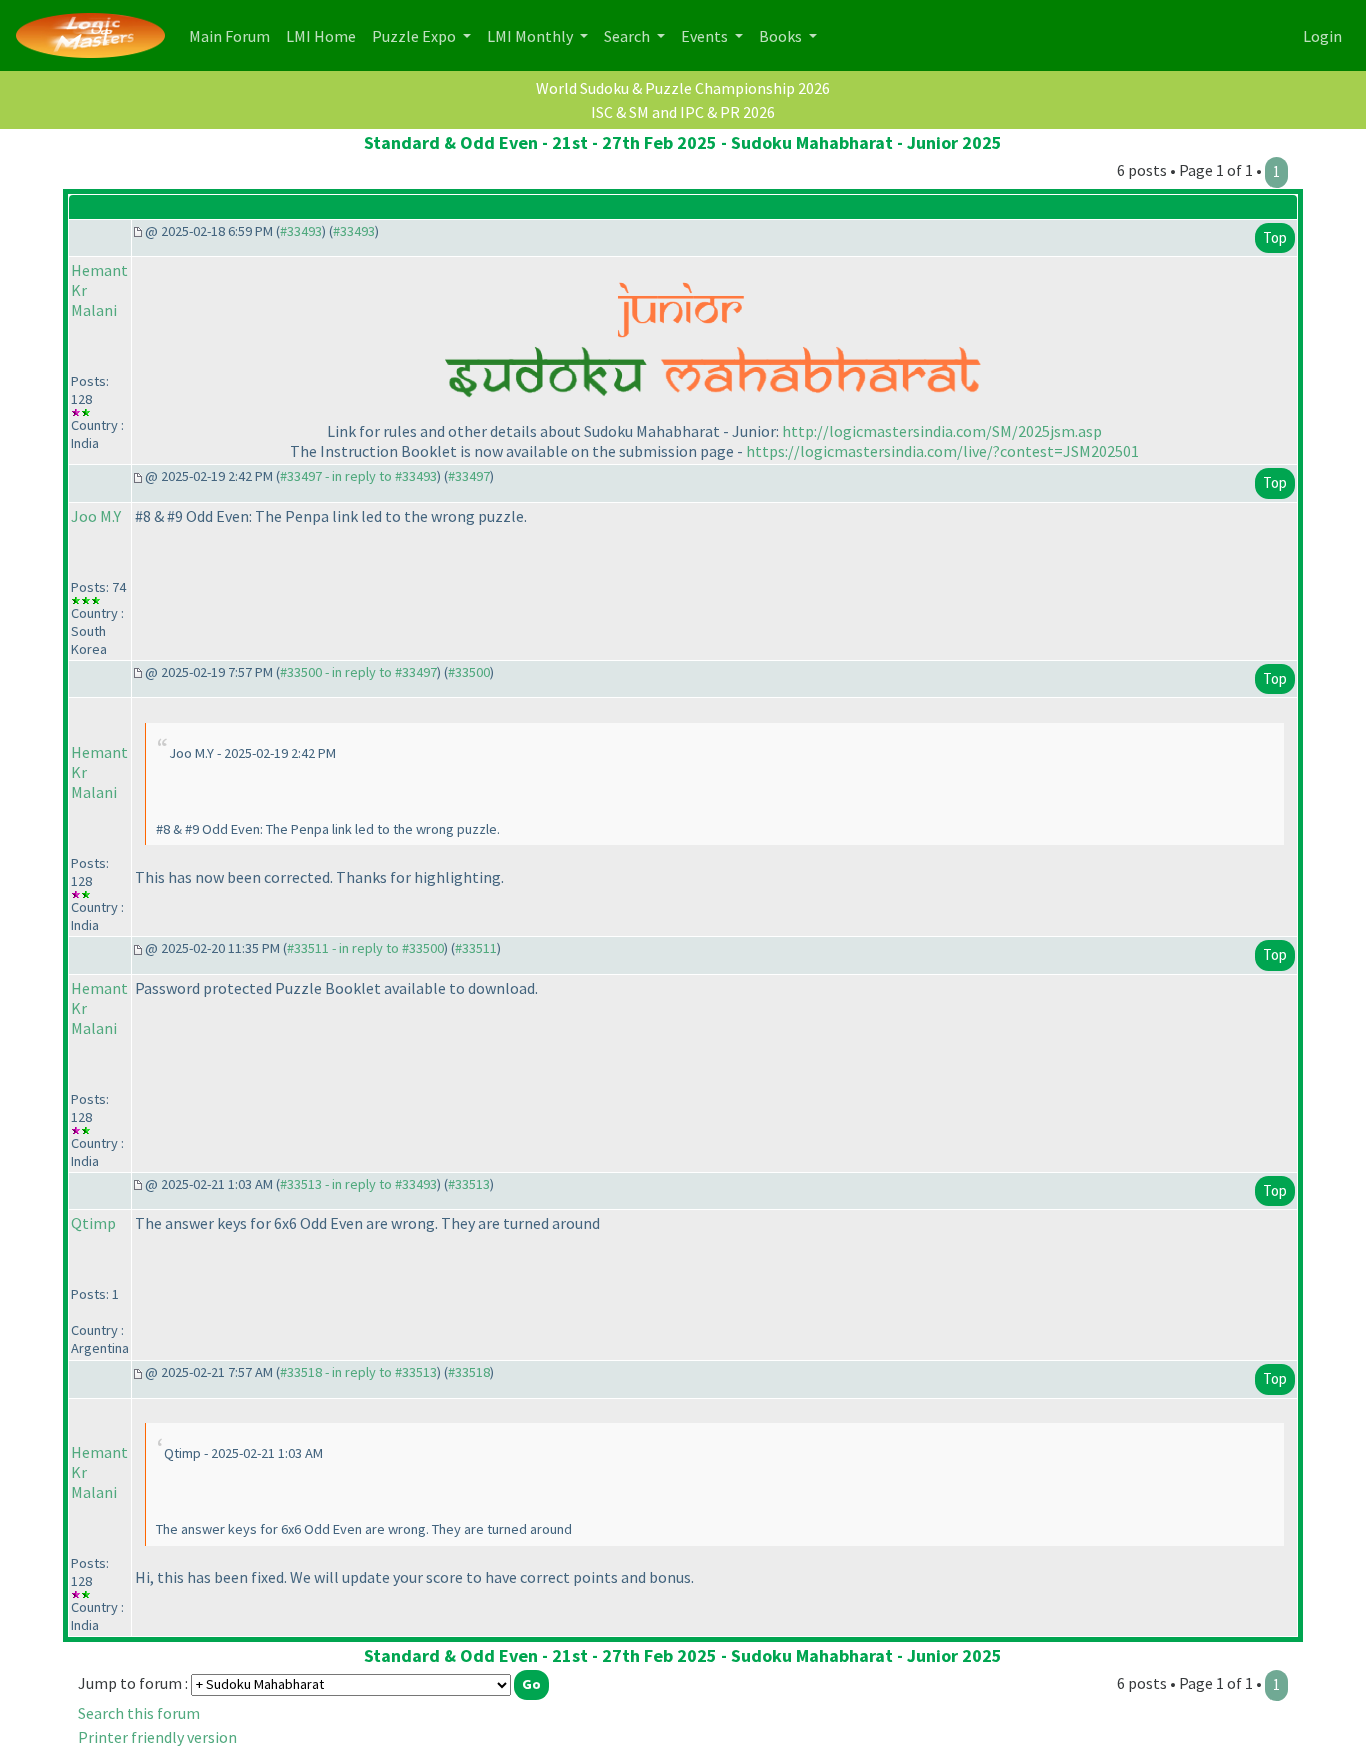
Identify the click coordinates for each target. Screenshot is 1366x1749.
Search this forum (139, 1713)
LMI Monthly (531, 36)
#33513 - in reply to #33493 (358, 1184)
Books (782, 36)
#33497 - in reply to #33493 (358, 476)
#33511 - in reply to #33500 (365, 948)
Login (1322, 36)
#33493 (301, 231)
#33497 (469, 476)
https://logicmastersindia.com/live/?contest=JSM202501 (942, 451)
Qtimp (93, 1223)
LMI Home (325, 35)
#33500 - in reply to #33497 (358, 672)
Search (628, 36)
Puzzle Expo (415, 36)
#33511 (476, 948)
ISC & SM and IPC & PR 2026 (683, 112)
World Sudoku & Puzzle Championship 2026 (683, 88)
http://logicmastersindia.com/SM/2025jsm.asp (942, 431)
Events (706, 36)
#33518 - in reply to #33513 (358, 1372)
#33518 (469, 1372)
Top (1275, 237)
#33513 (469, 1184)
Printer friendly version (157, 1737)
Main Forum (233, 35)
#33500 (469, 672)
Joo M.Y (96, 516)
